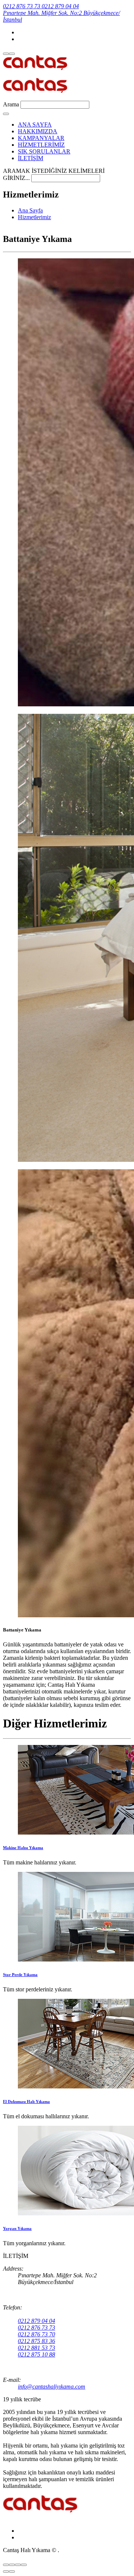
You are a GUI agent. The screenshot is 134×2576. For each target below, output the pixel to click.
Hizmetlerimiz (34, 217)
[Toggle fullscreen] (18, 2565)
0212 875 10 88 (36, 2354)
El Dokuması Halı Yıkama (26, 2101)
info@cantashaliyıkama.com (52, 2387)
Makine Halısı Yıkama (23, 1848)
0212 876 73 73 (36, 2328)
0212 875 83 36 (36, 2341)
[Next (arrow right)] (12, 2572)
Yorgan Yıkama (17, 2228)
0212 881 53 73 (36, 2348)
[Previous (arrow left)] (6, 2572)
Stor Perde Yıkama (20, 1975)
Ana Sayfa (30, 210)
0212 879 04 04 (36, 2321)
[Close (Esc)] (6, 2565)
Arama (11, 104)
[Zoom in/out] (24, 2565)
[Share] (12, 2565)
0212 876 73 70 (36, 2334)
